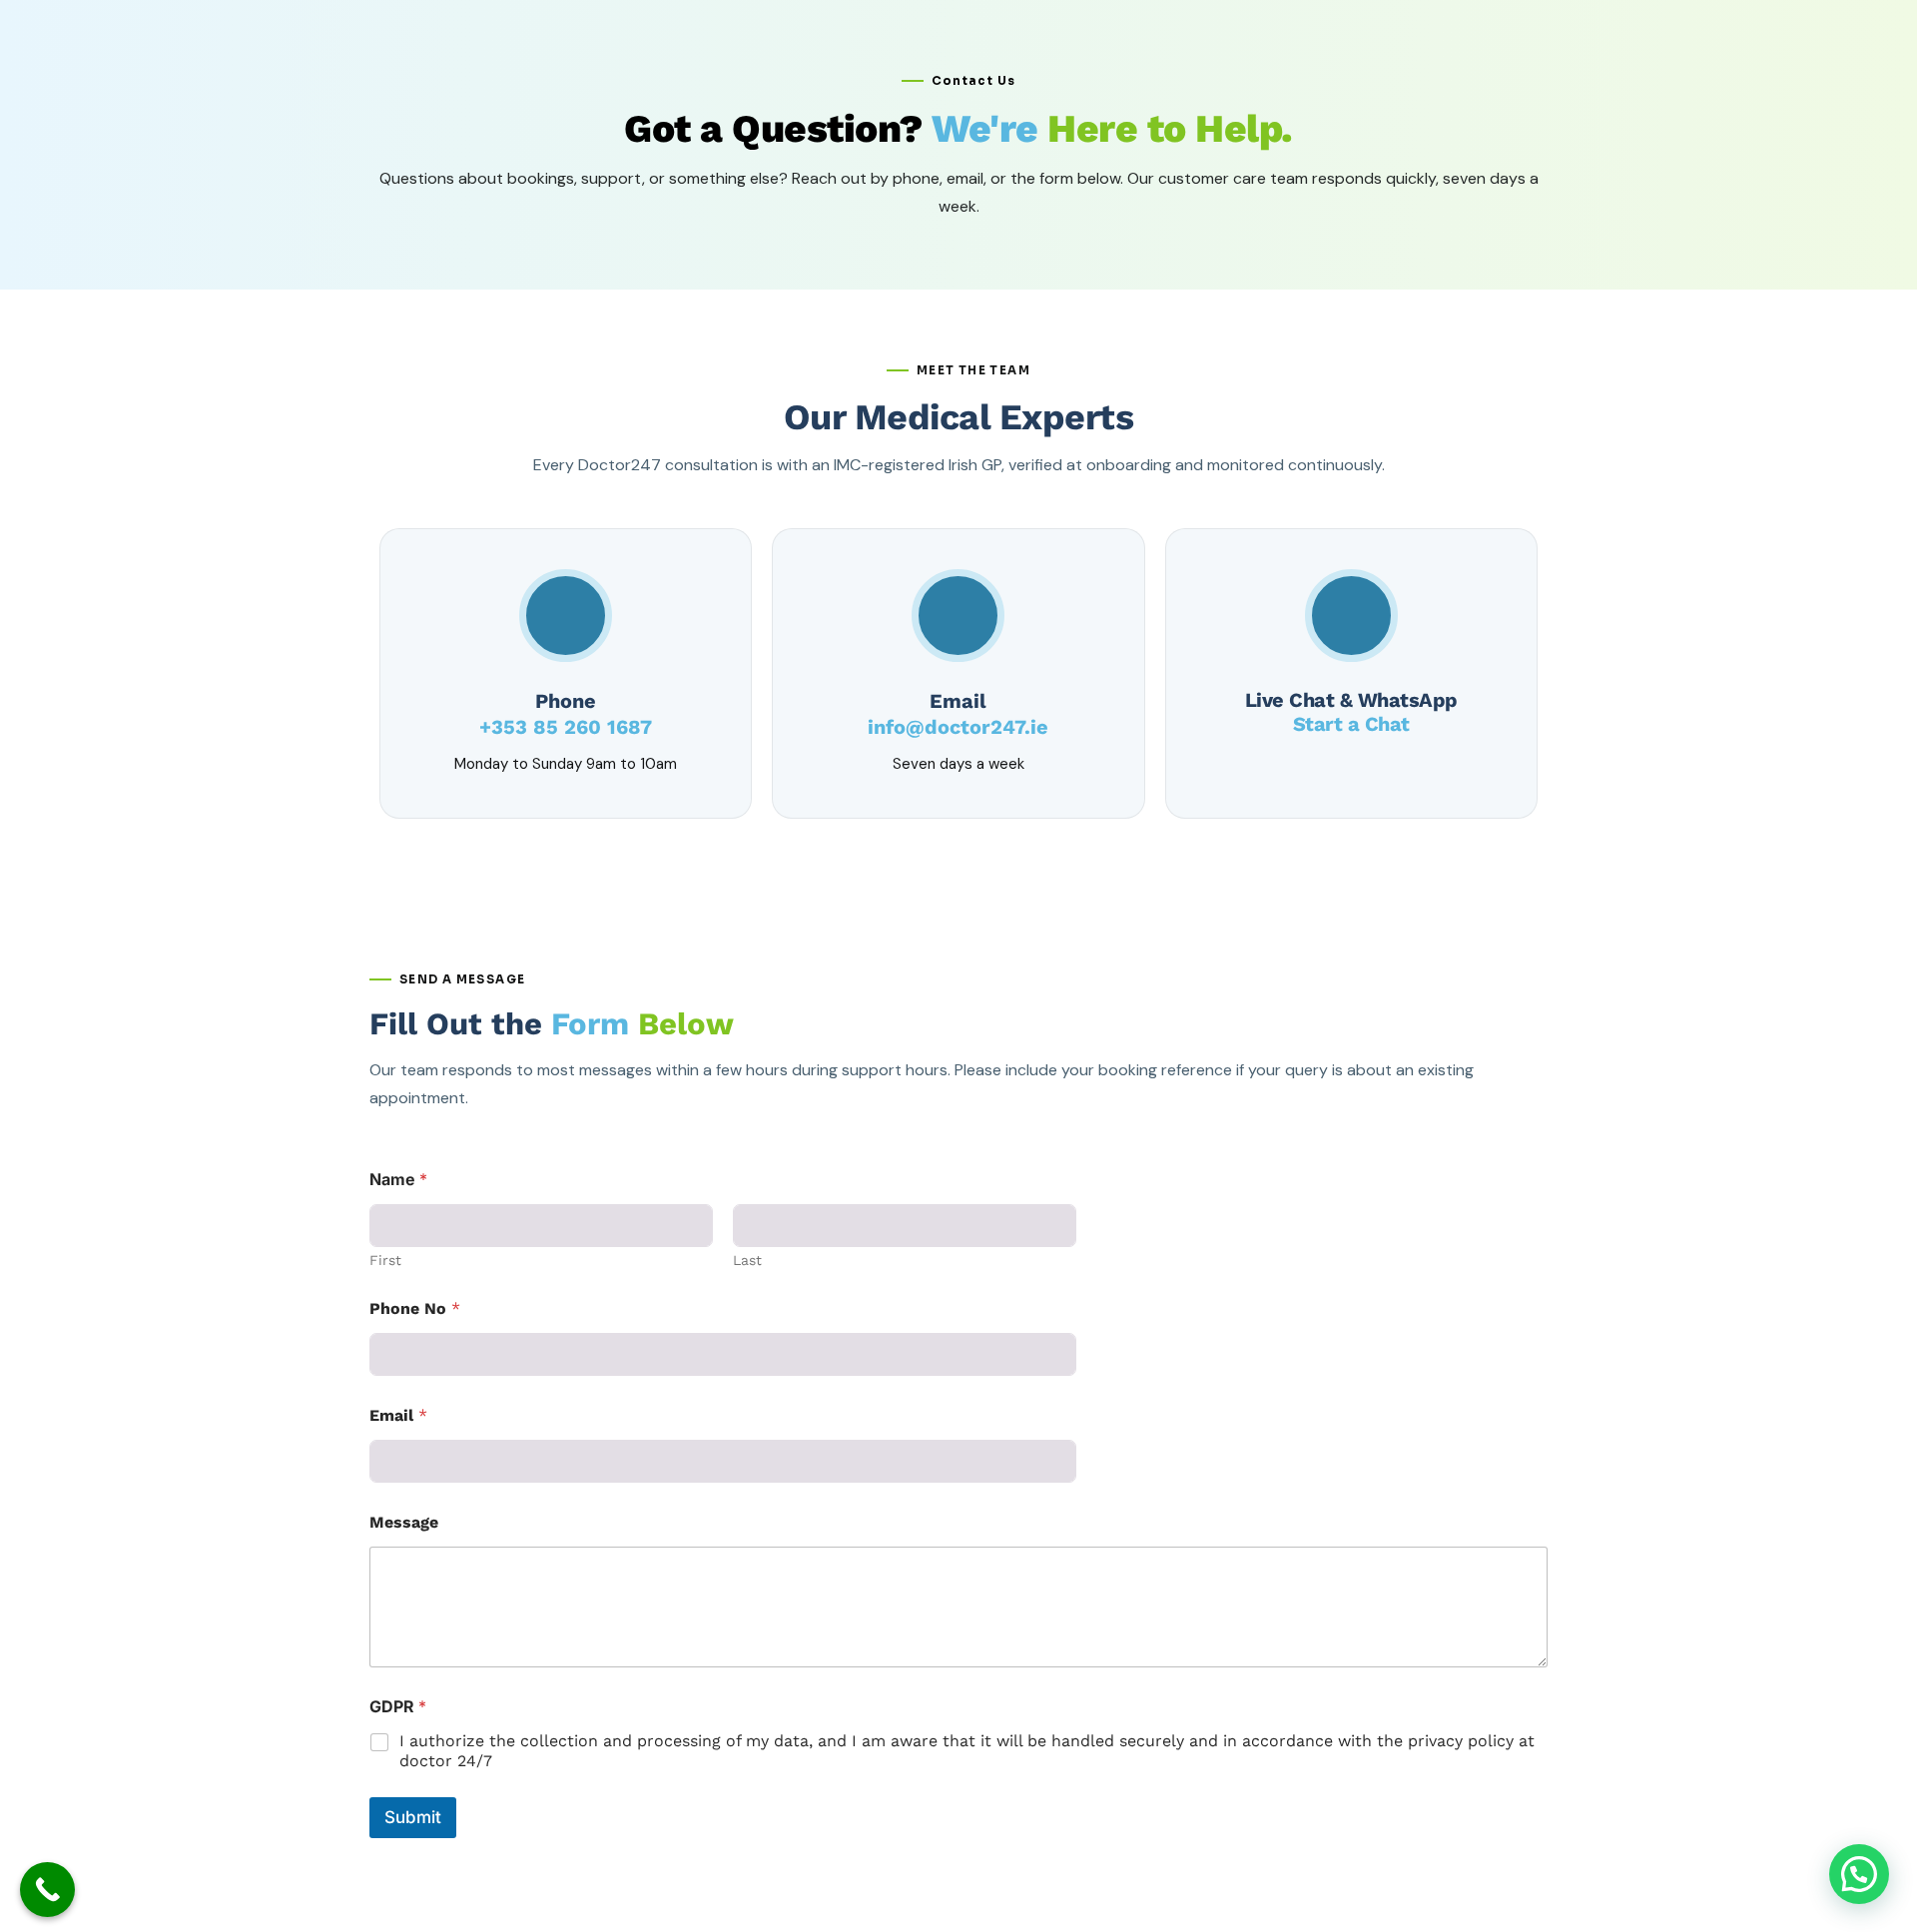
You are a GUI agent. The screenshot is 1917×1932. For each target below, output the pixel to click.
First (385, 1260)
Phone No (415, 1308)
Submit (413, 1817)
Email (398, 1415)
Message (404, 1522)
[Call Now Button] (47, 1890)
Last (747, 1260)
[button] (1859, 1874)
